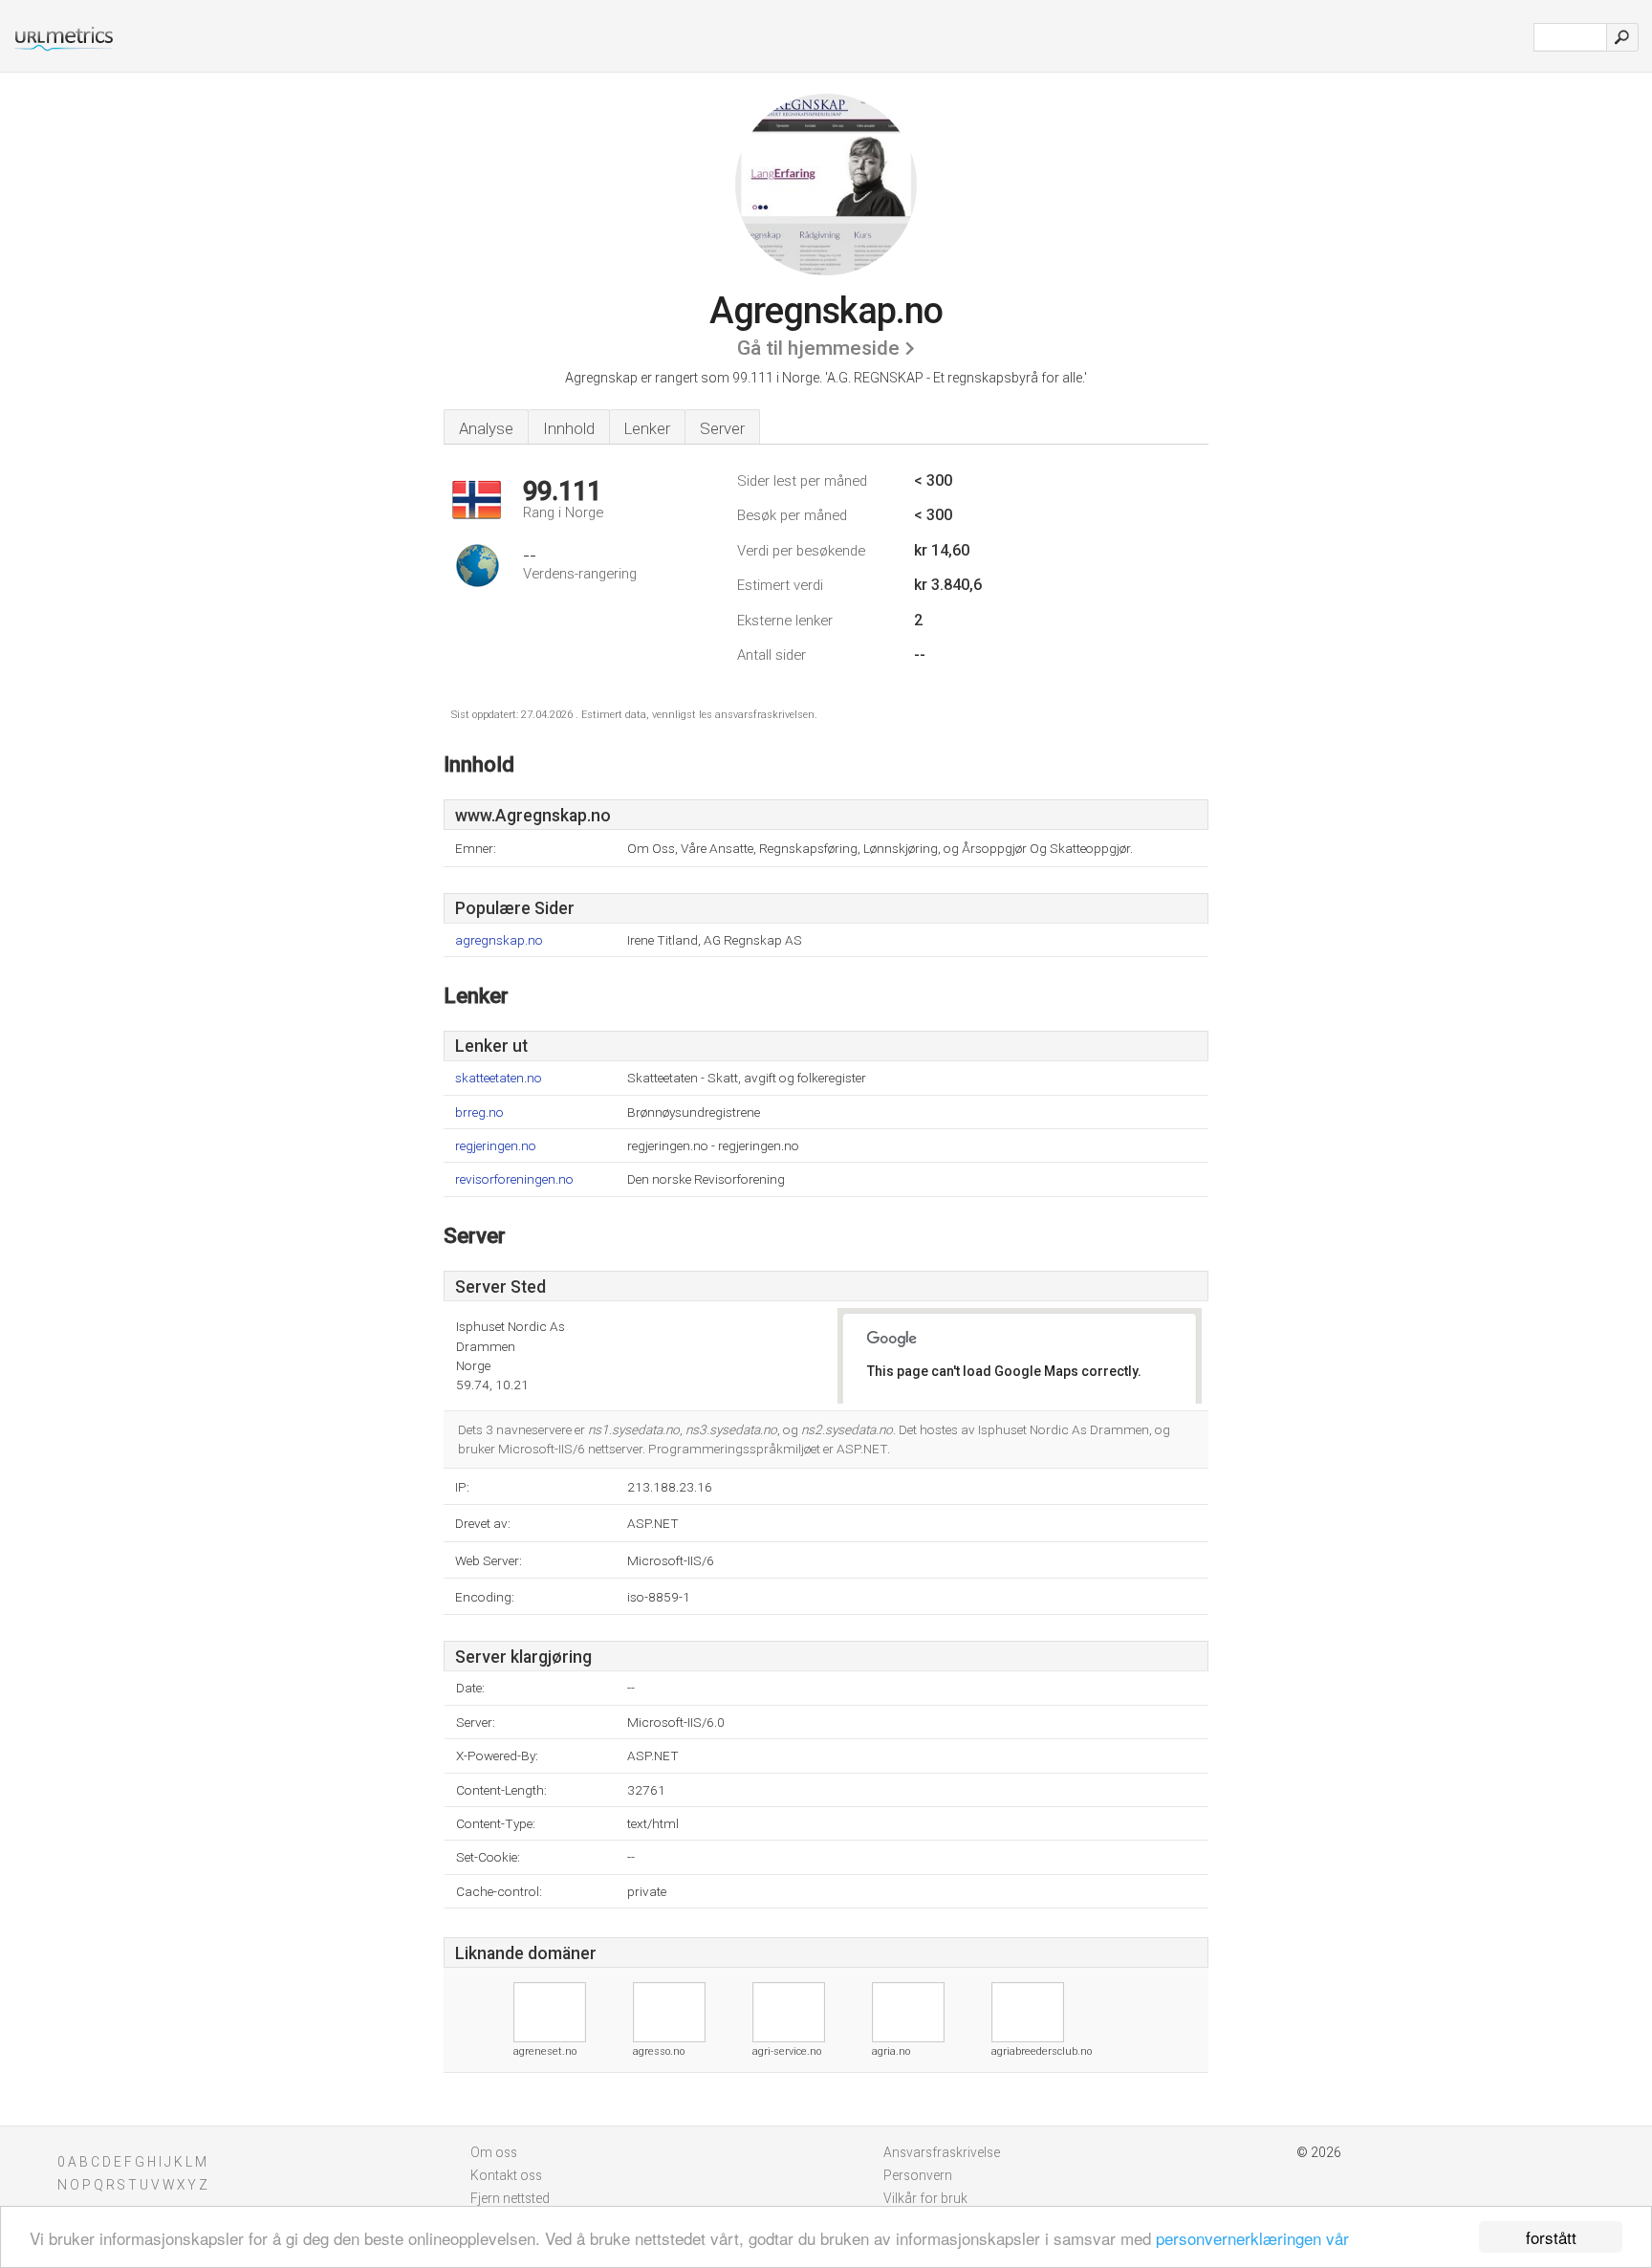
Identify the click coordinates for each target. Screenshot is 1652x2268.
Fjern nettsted (510, 2198)
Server (722, 428)
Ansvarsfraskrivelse (942, 2152)
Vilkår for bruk (925, 2198)
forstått (1551, 2237)
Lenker (647, 428)
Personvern (918, 2175)
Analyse (486, 428)
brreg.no (479, 1112)
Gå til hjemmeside (818, 348)
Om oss (494, 2152)
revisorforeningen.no (514, 1179)
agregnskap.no (499, 940)
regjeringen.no (496, 1146)
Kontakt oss (506, 2175)
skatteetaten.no (499, 1078)
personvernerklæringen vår (1252, 2238)
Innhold (569, 428)
